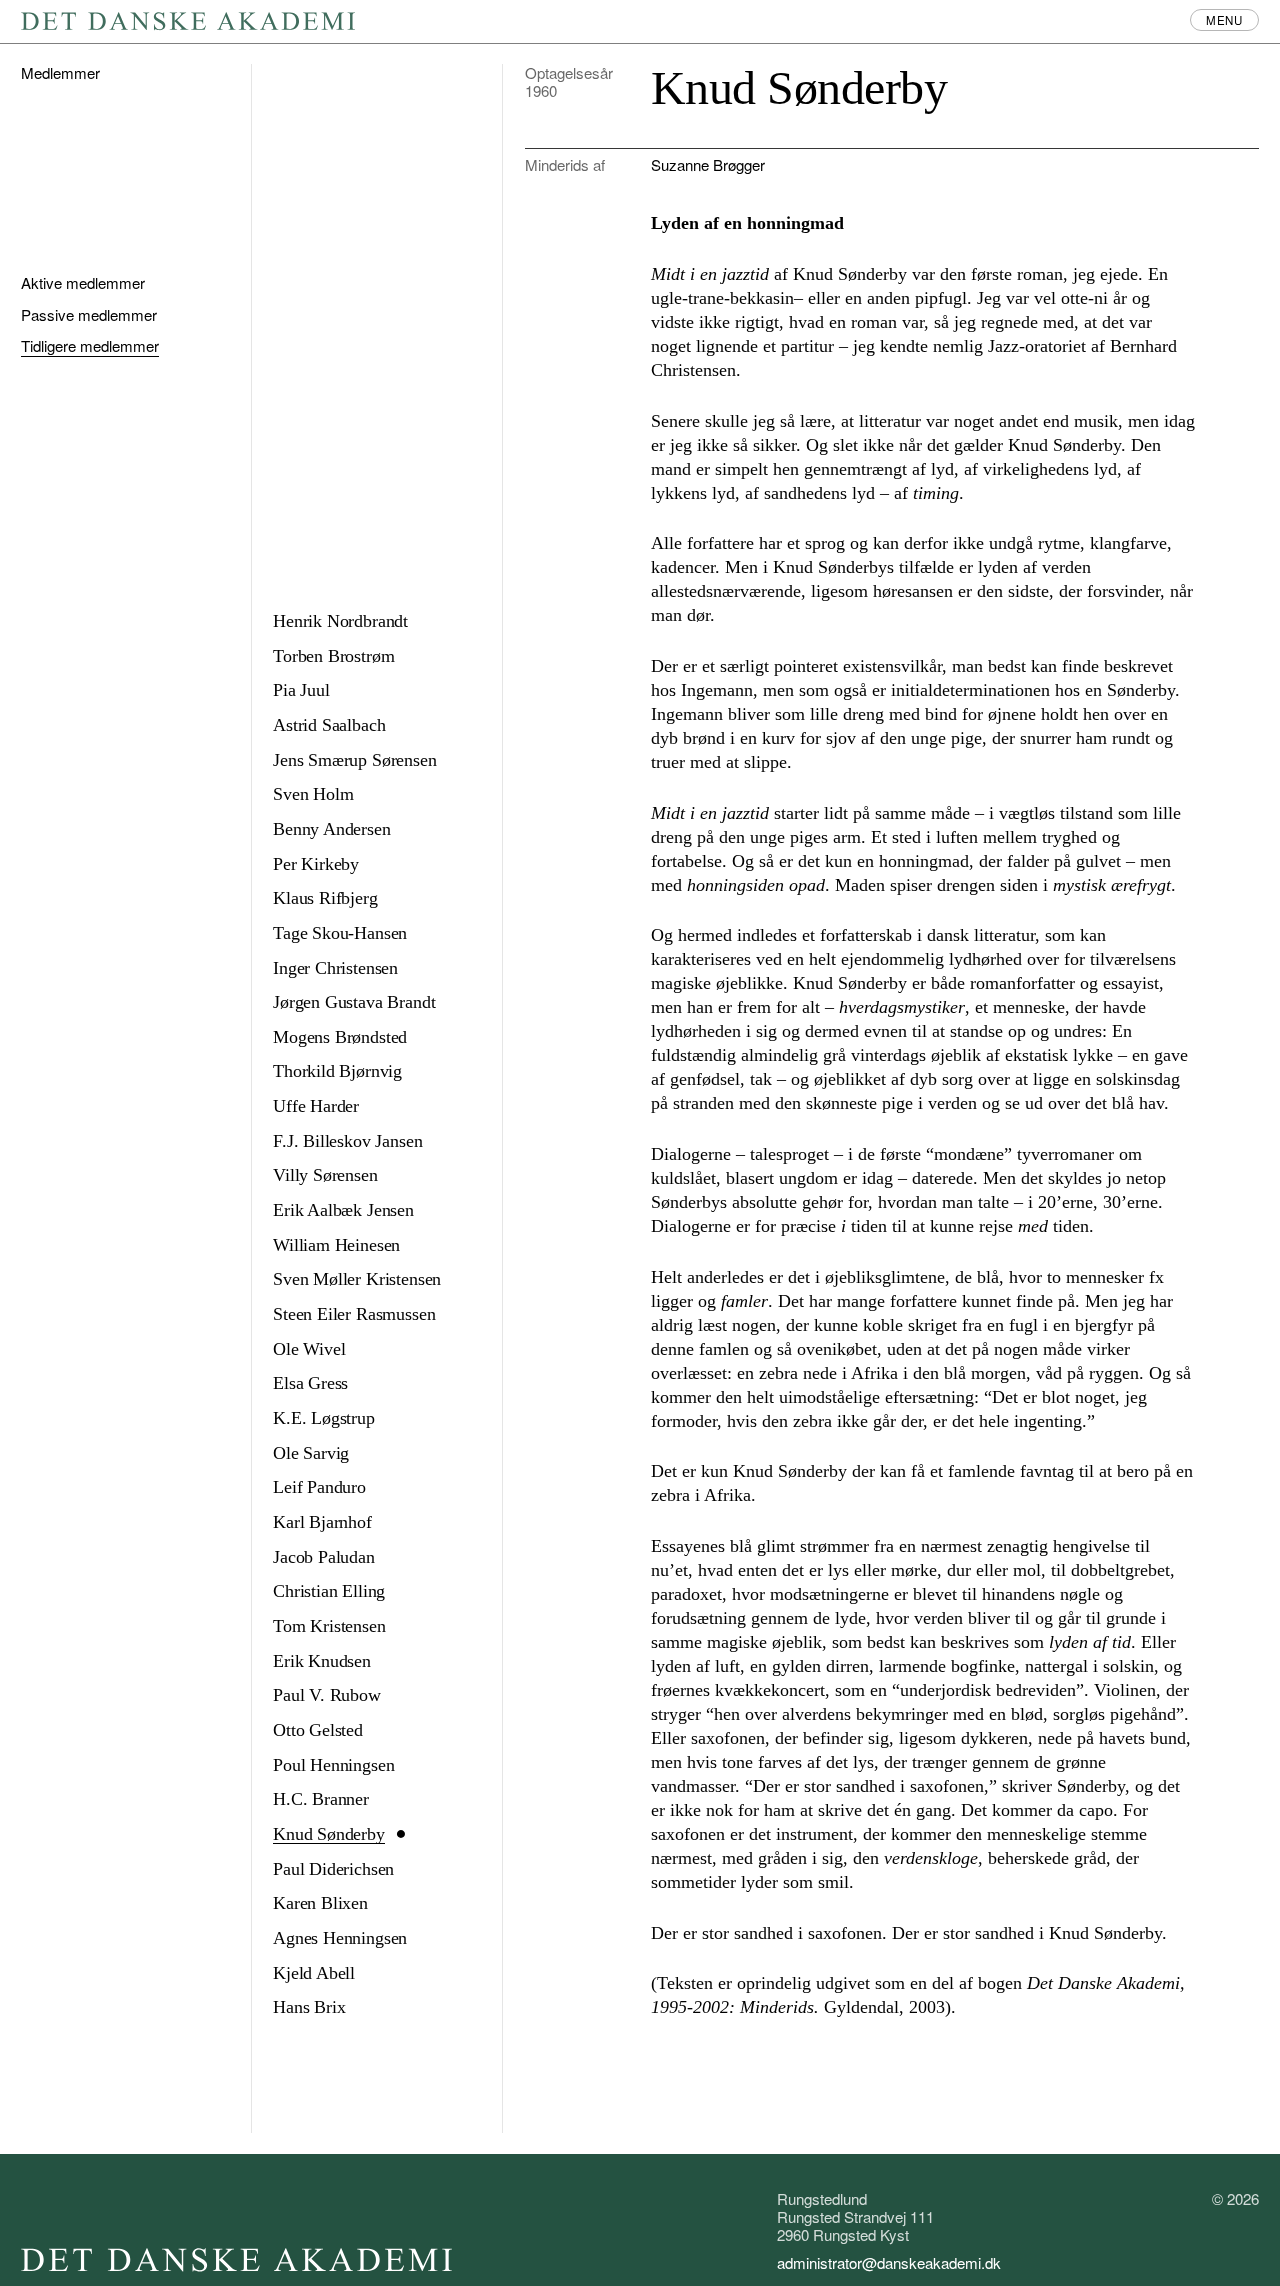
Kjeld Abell (314, 1973)
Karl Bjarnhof (322, 1522)
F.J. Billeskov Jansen (347, 1141)
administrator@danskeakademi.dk (889, 2263)
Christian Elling (329, 1591)
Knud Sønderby (329, 1834)
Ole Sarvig (311, 1453)
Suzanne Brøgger (708, 164)
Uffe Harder (316, 1106)
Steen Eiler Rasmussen (354, 1314)
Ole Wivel (309, 1349)
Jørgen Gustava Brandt (354, 1002)
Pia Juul (301, 690)
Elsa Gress (310, 1383)
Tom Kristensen (329, 1626)
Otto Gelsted (318, 1730)
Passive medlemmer (89, 314)
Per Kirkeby (316, 864)
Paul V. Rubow (327, 1695)
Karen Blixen (320, 1903)
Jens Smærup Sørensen (354, 760)
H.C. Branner (321, 1799)
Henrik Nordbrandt (340, 621)
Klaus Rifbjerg (325, 898)
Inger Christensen (335, 968)
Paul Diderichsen (333, 1869)
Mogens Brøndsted (340, 1037)
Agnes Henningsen (340, 1938)
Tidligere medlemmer (90, 345)
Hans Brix (309, 2007)
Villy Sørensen (325, 1175)
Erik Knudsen (322, 1661)
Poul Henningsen (333, 1765)
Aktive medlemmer (83, 282)
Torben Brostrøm (333, 656)
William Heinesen (336, 1245)
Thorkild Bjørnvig (337, 1071)
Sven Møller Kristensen (357, 1279)
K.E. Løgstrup (324, 1418)
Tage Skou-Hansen (340, 933)
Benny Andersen (332, 829)
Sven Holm (313, 794)
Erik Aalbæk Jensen (343, 1210)
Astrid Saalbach (329, 725)
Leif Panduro (319, 1487)
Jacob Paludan (324, 1557)
